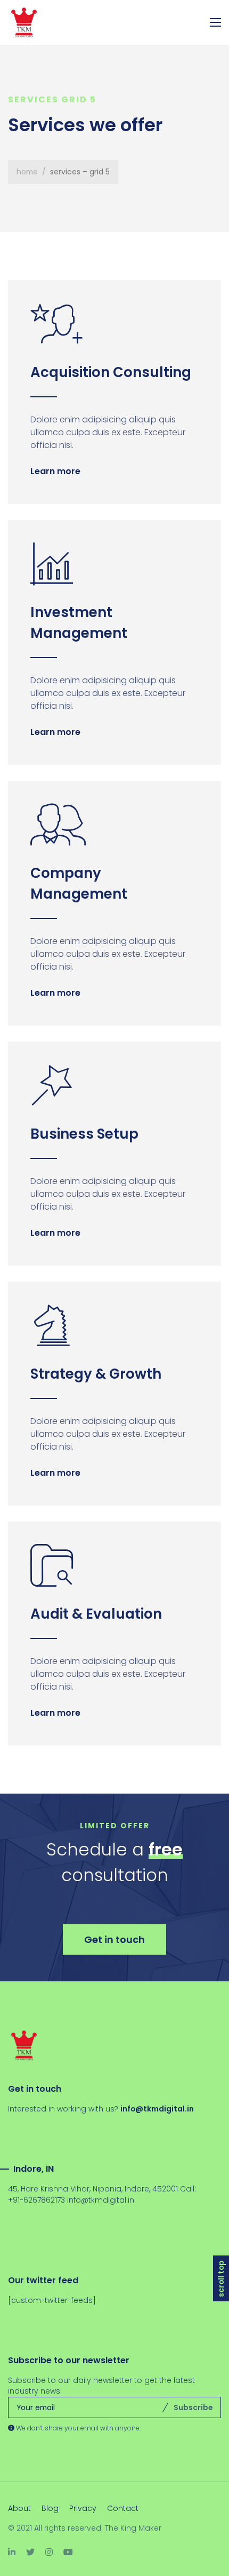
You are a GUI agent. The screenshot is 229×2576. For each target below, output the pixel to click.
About (19, 2508)
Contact (123, 2508)
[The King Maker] (32, 22)
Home (27, 172)
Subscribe (193, 2407)
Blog (50, 2508)
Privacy (83, 2508)
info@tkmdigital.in (101, 2200)
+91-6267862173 (36, 2200)
